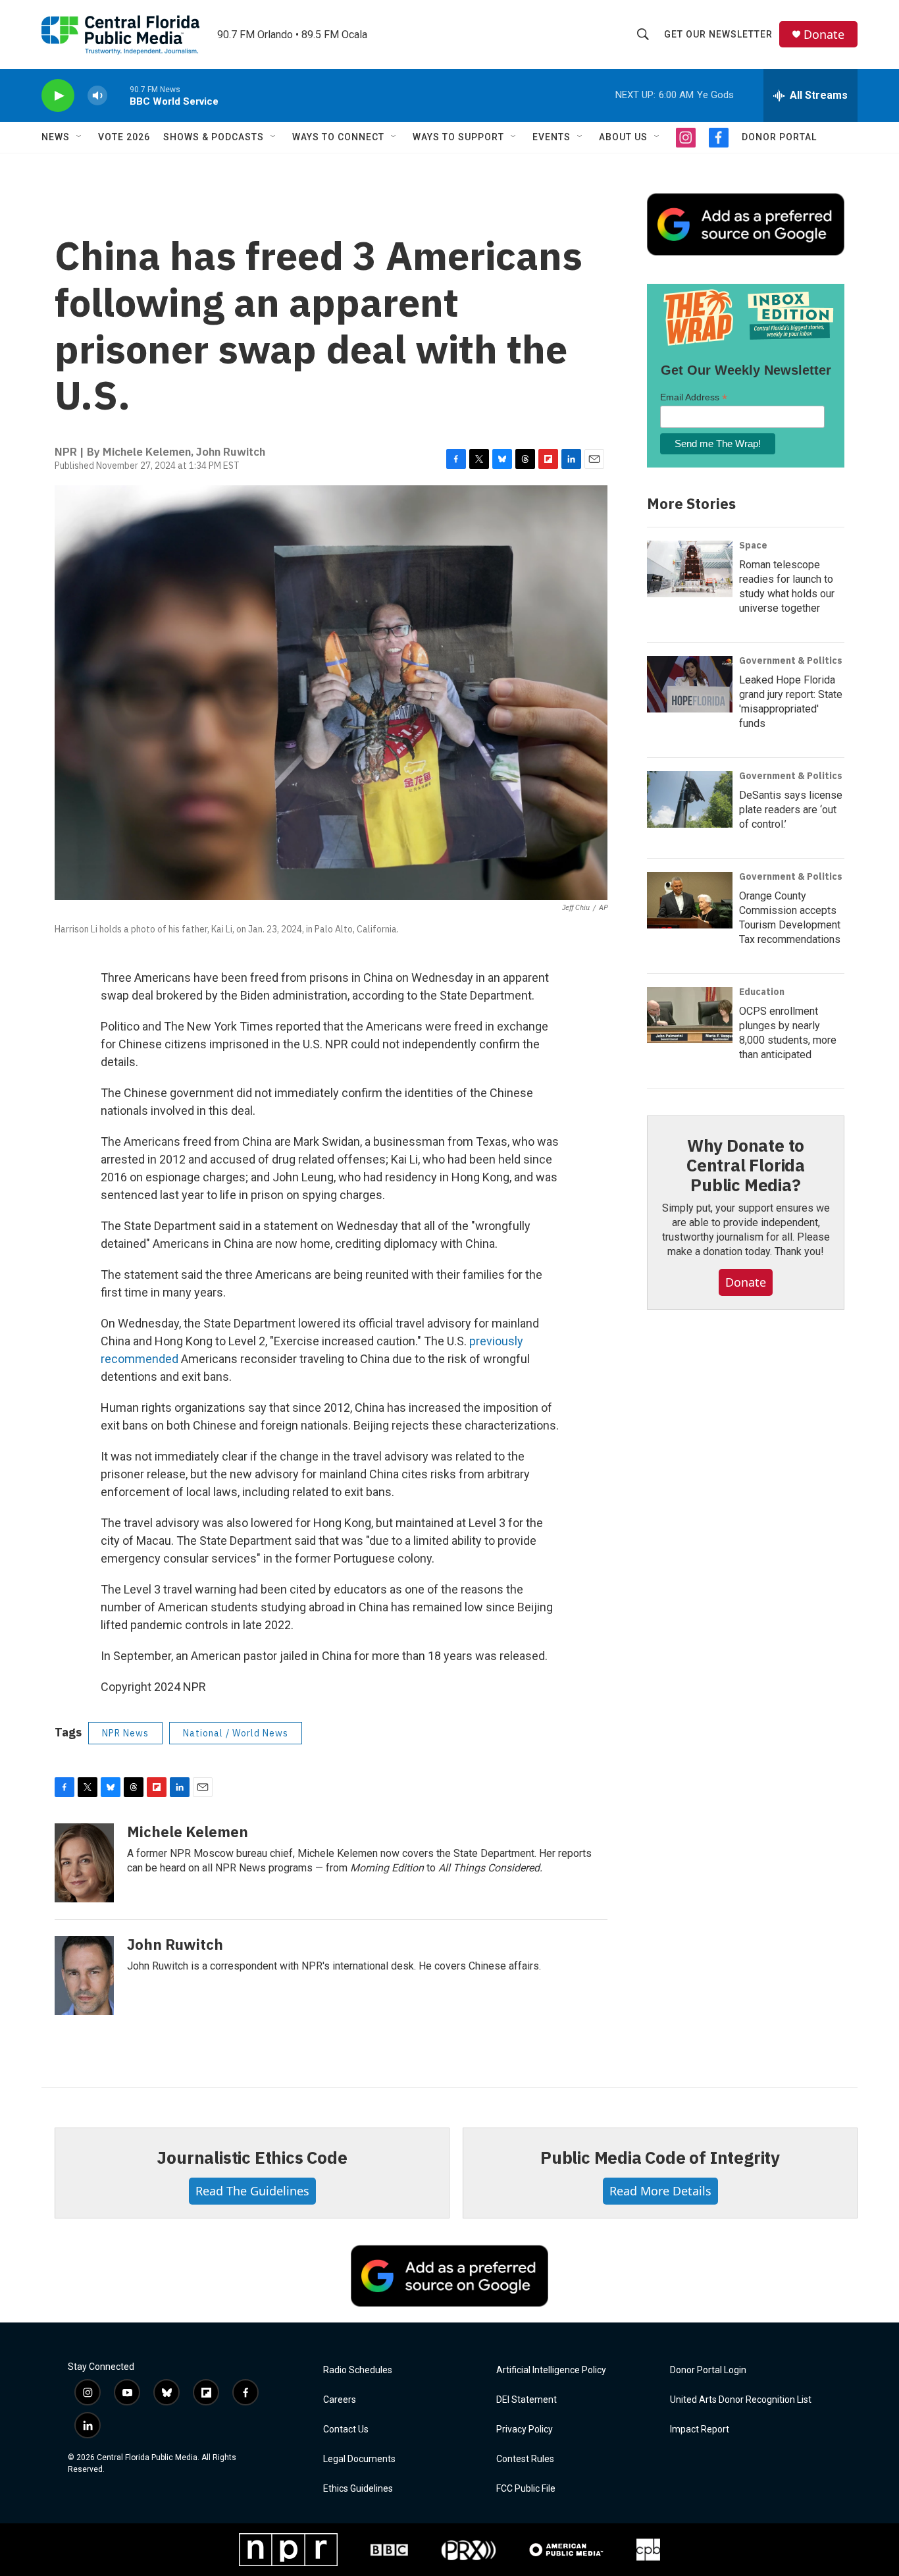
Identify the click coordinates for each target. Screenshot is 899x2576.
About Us (623, 137)
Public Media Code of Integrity (660, 2157)
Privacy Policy (525, 2429)
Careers (340, 2400)
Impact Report (700, 2429)
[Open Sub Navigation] (80, 137)
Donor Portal (779, 137)
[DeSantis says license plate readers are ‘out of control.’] (690, 799)
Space (753, 545)
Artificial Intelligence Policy (551, 2370)
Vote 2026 (124, 137)
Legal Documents (359, 2459)
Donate (824, 35)
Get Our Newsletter (718, 34)
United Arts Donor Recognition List (741, 2400)
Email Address (694, 397)
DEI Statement (527, 2400)
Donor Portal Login (708, 2370)
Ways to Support (458, 137)
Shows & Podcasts (214, 137)
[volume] (97, 96)
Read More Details (660, 2191)
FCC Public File (526, 2489)
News (56, 137)
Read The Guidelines (252, 2191)
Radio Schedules (358, 2370)
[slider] (118, 95)
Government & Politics (791, 660)
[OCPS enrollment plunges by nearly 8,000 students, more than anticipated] (690, 1015)
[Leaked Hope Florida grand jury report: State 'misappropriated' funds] (690, 684)
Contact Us (346, 2429)
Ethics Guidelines (358, 2489)
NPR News (125, 1733)
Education (762, 992)
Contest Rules (525, 2459)
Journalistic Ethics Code (252, 2157)
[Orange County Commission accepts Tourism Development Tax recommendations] (690, 900)
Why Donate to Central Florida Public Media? (746, 1165)
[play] (58, 96)
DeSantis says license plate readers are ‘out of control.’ (791, 810)
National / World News (236, 1733)
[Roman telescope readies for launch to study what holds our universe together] (690, 569)
